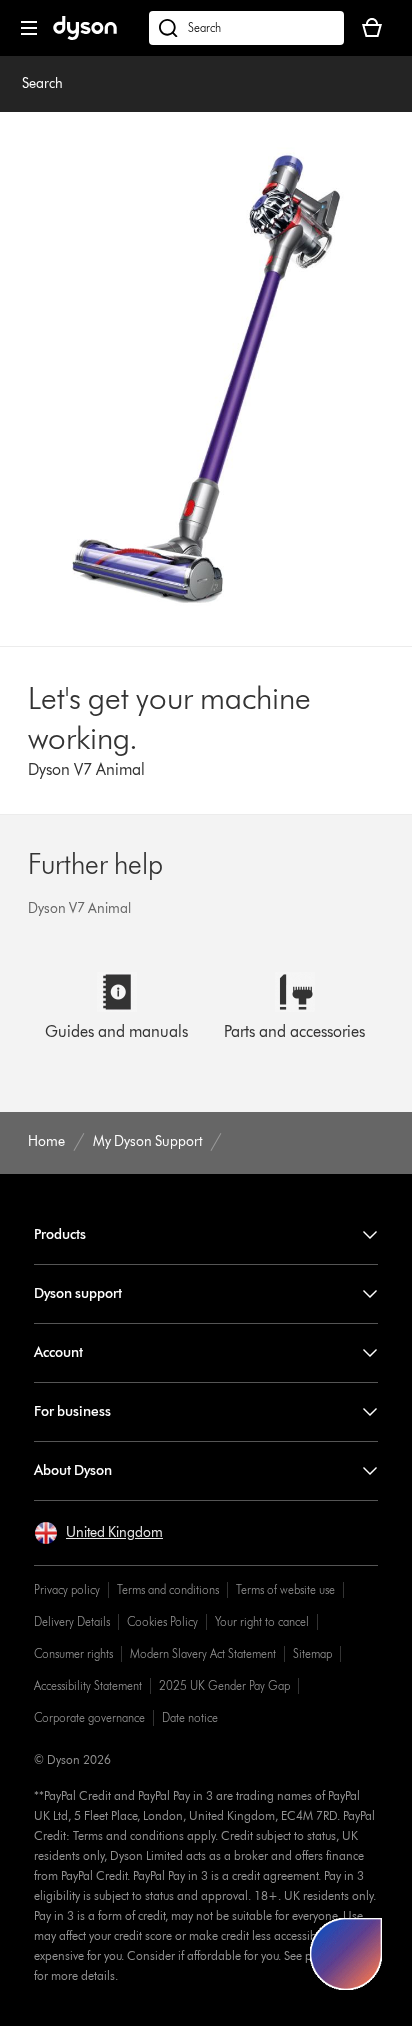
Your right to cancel (262, 1621)
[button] (98, 1533)
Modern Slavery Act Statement (203, 1653)
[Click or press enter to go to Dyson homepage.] (85, 35)
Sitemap (312, 1653)
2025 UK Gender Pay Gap (224, 1685)
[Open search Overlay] (246, 28)
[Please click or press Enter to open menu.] (29, 28)
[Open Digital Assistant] (346, 1954)
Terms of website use (285, 1589)
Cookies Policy (162, 1621)
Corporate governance (89, 1717)
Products (60, 1234)
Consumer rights (73, 1653)
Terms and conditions (168, 1589)
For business (72, 1411)
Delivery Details (72, 1621)
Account (58, 1352)
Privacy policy (67, 1589)
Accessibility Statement (88, 1685)
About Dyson (73, 1470)
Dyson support (78, 1293)
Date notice (190, 1717)
